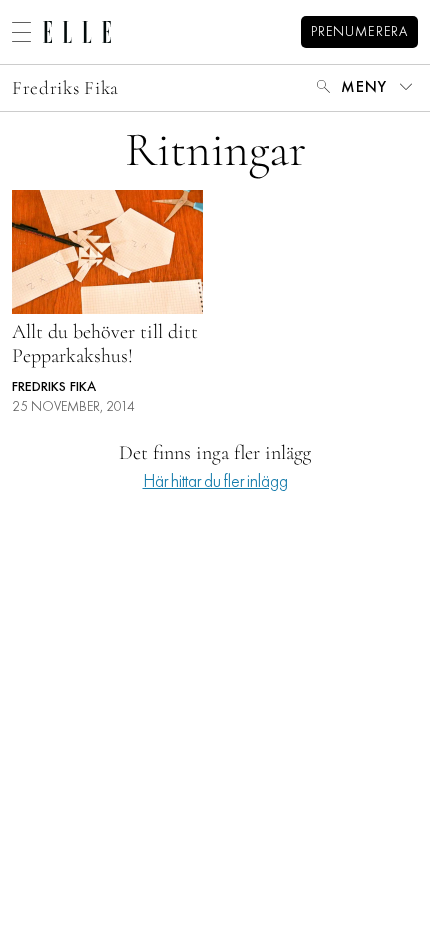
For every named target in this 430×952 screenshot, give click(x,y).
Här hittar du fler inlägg (215, 482)
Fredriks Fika (65, 87)
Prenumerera (359, 32)
